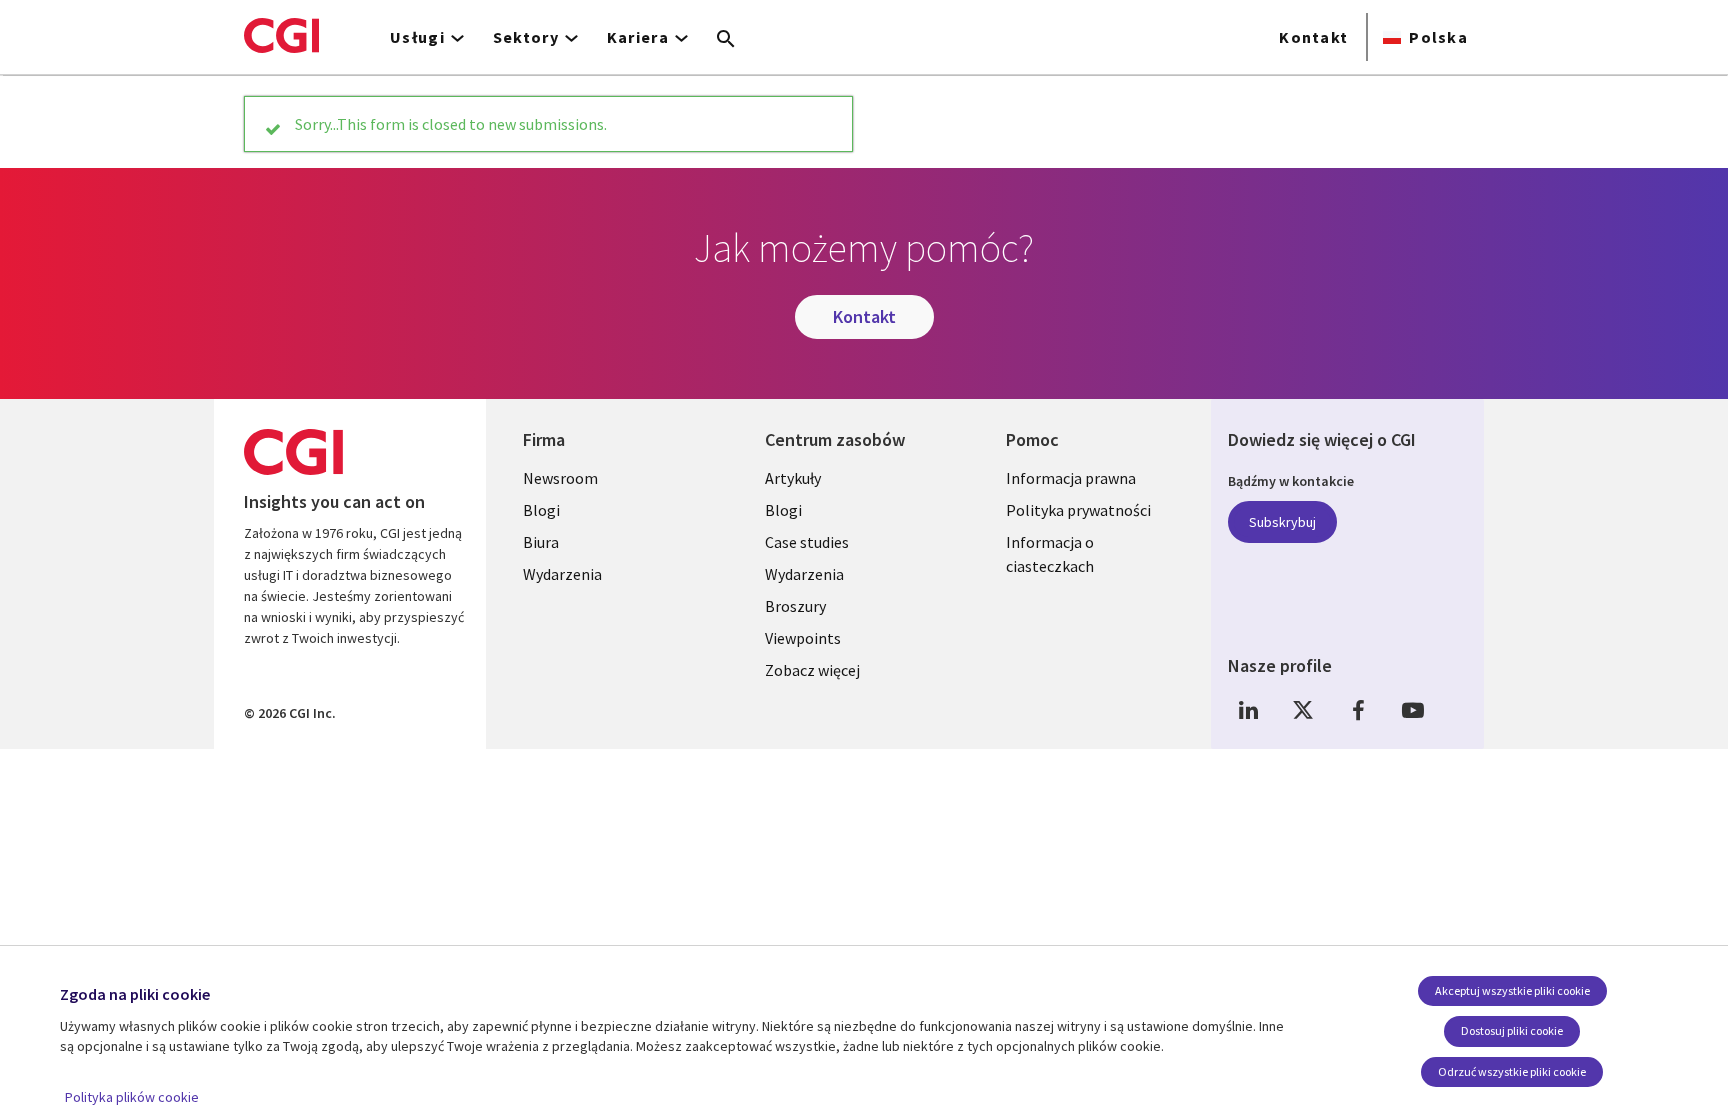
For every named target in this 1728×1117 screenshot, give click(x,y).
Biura (541, 542)
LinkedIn (1248, 709)
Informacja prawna (1071, 478)
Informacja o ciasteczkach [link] (1050, 554)
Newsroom (560, 478)
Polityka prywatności (1078, 510)
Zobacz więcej (812, 670)
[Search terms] (726, 40)
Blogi (541, 510)
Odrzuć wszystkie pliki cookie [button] (1512, 1071)
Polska (1438, 37)
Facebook (1358, 709)
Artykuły (793, 478)
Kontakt (1313, 37)
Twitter (1303, 709)
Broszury (795, 606)
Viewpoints (803, 638)
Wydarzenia (562, 574)
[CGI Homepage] (281, 35)
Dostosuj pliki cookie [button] (1512, 1030)
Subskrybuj (1282, 522)
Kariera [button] (638, 37)
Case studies (807, 542)
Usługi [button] (417, 37)
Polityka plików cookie (132, 1097)
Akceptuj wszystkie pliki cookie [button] (1512, 990)
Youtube (1413, 709)
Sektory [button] (526, 37)
